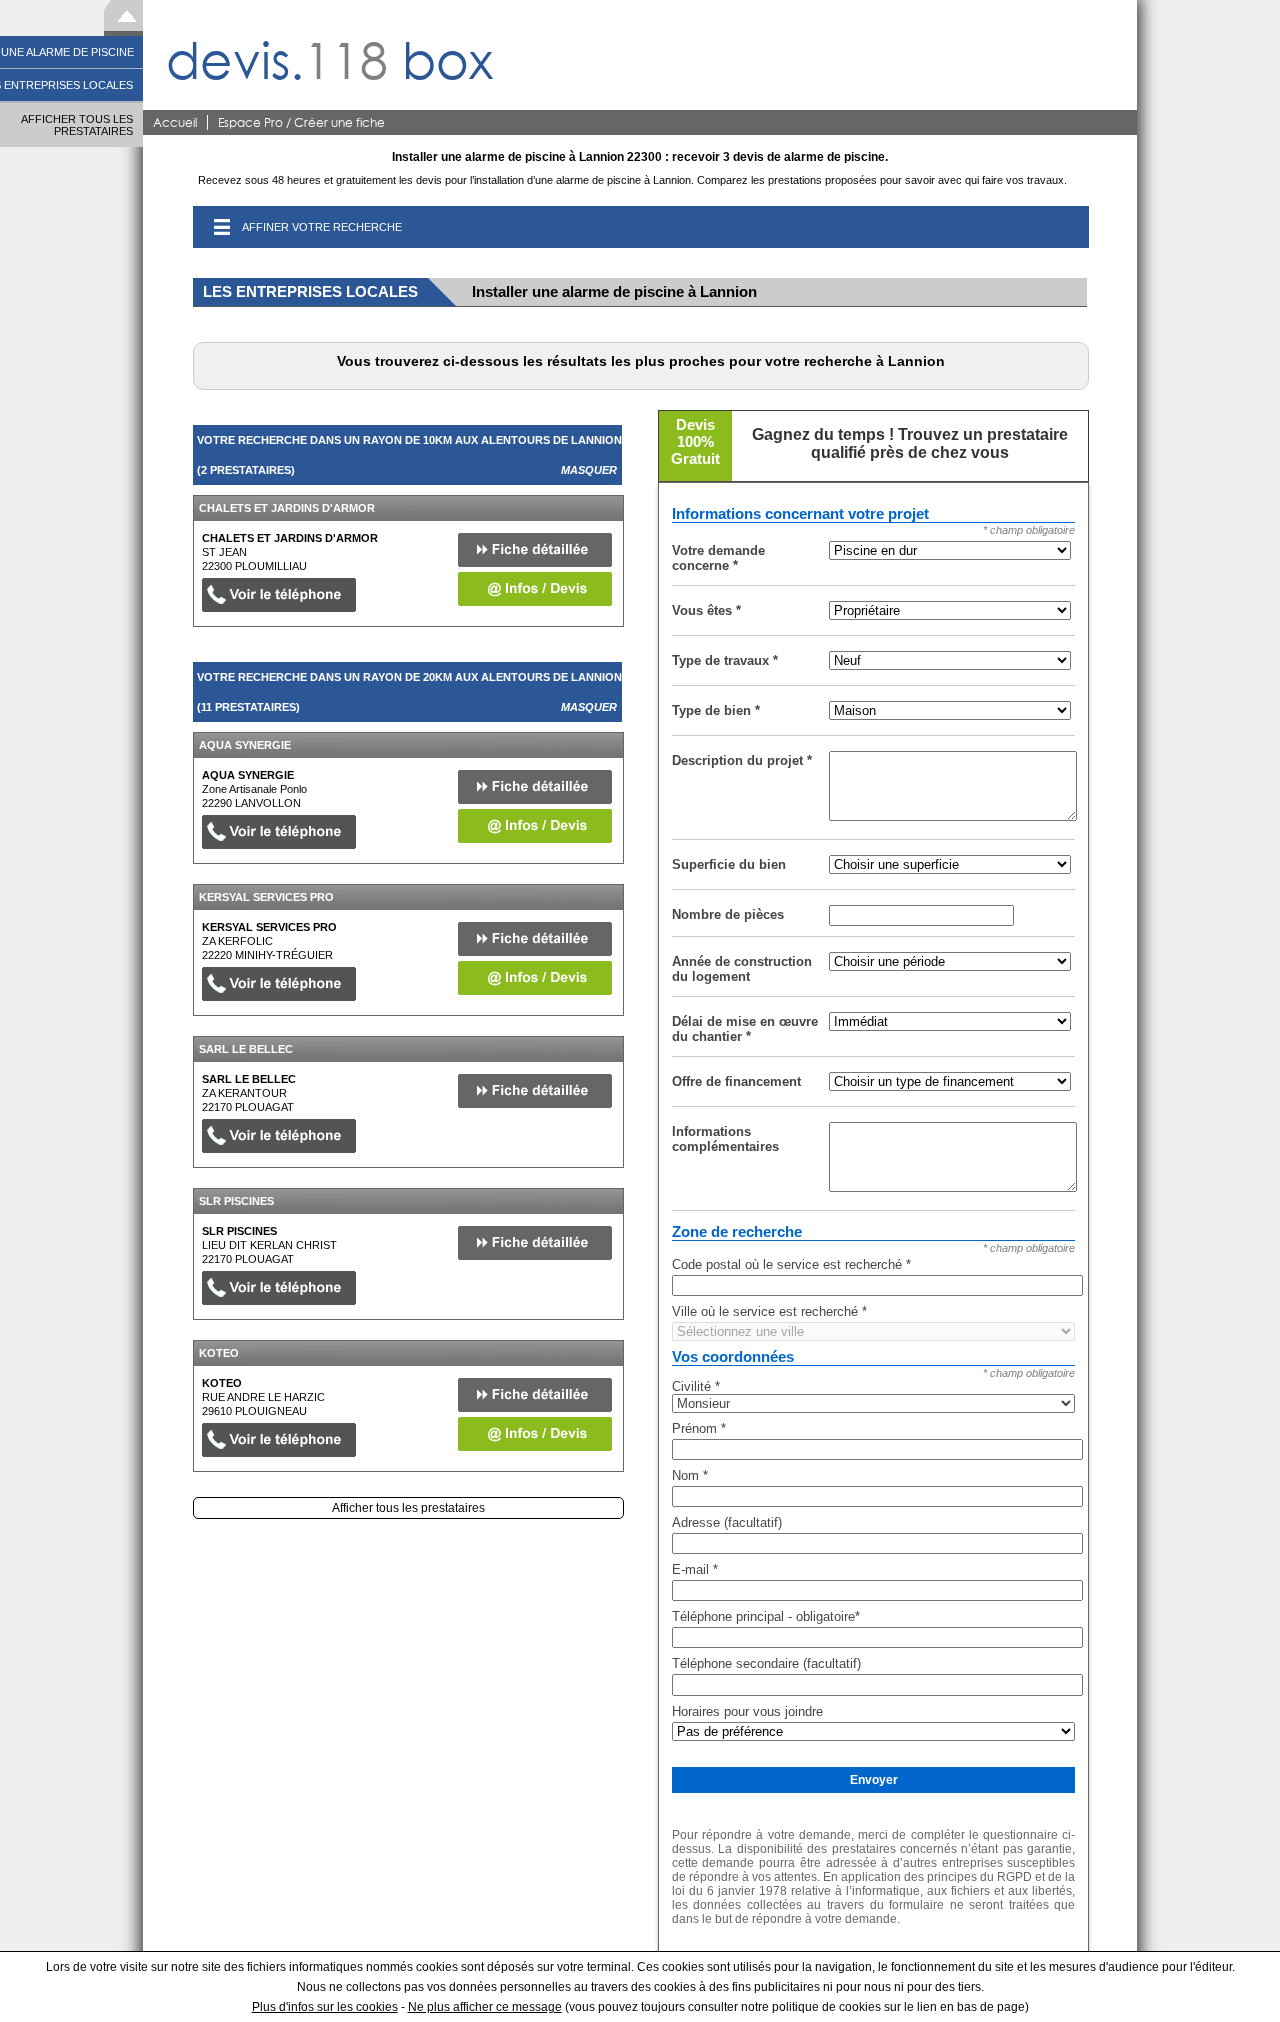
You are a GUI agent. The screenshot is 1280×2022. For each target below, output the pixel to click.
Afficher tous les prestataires (408, 1508)
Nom (690, 1475)
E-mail (695, 1569)
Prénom (699, 1428)
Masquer (589, 470)
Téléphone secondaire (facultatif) (766, 1663)
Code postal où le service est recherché (791, 1264)
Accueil (175, 122)
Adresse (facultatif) (727, 1522)
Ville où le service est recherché (769, 1311)
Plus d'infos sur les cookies (325, 2007)
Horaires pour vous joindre (747, 1711)
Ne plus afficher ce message (485, 2007)
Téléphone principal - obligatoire (766, 1616)
